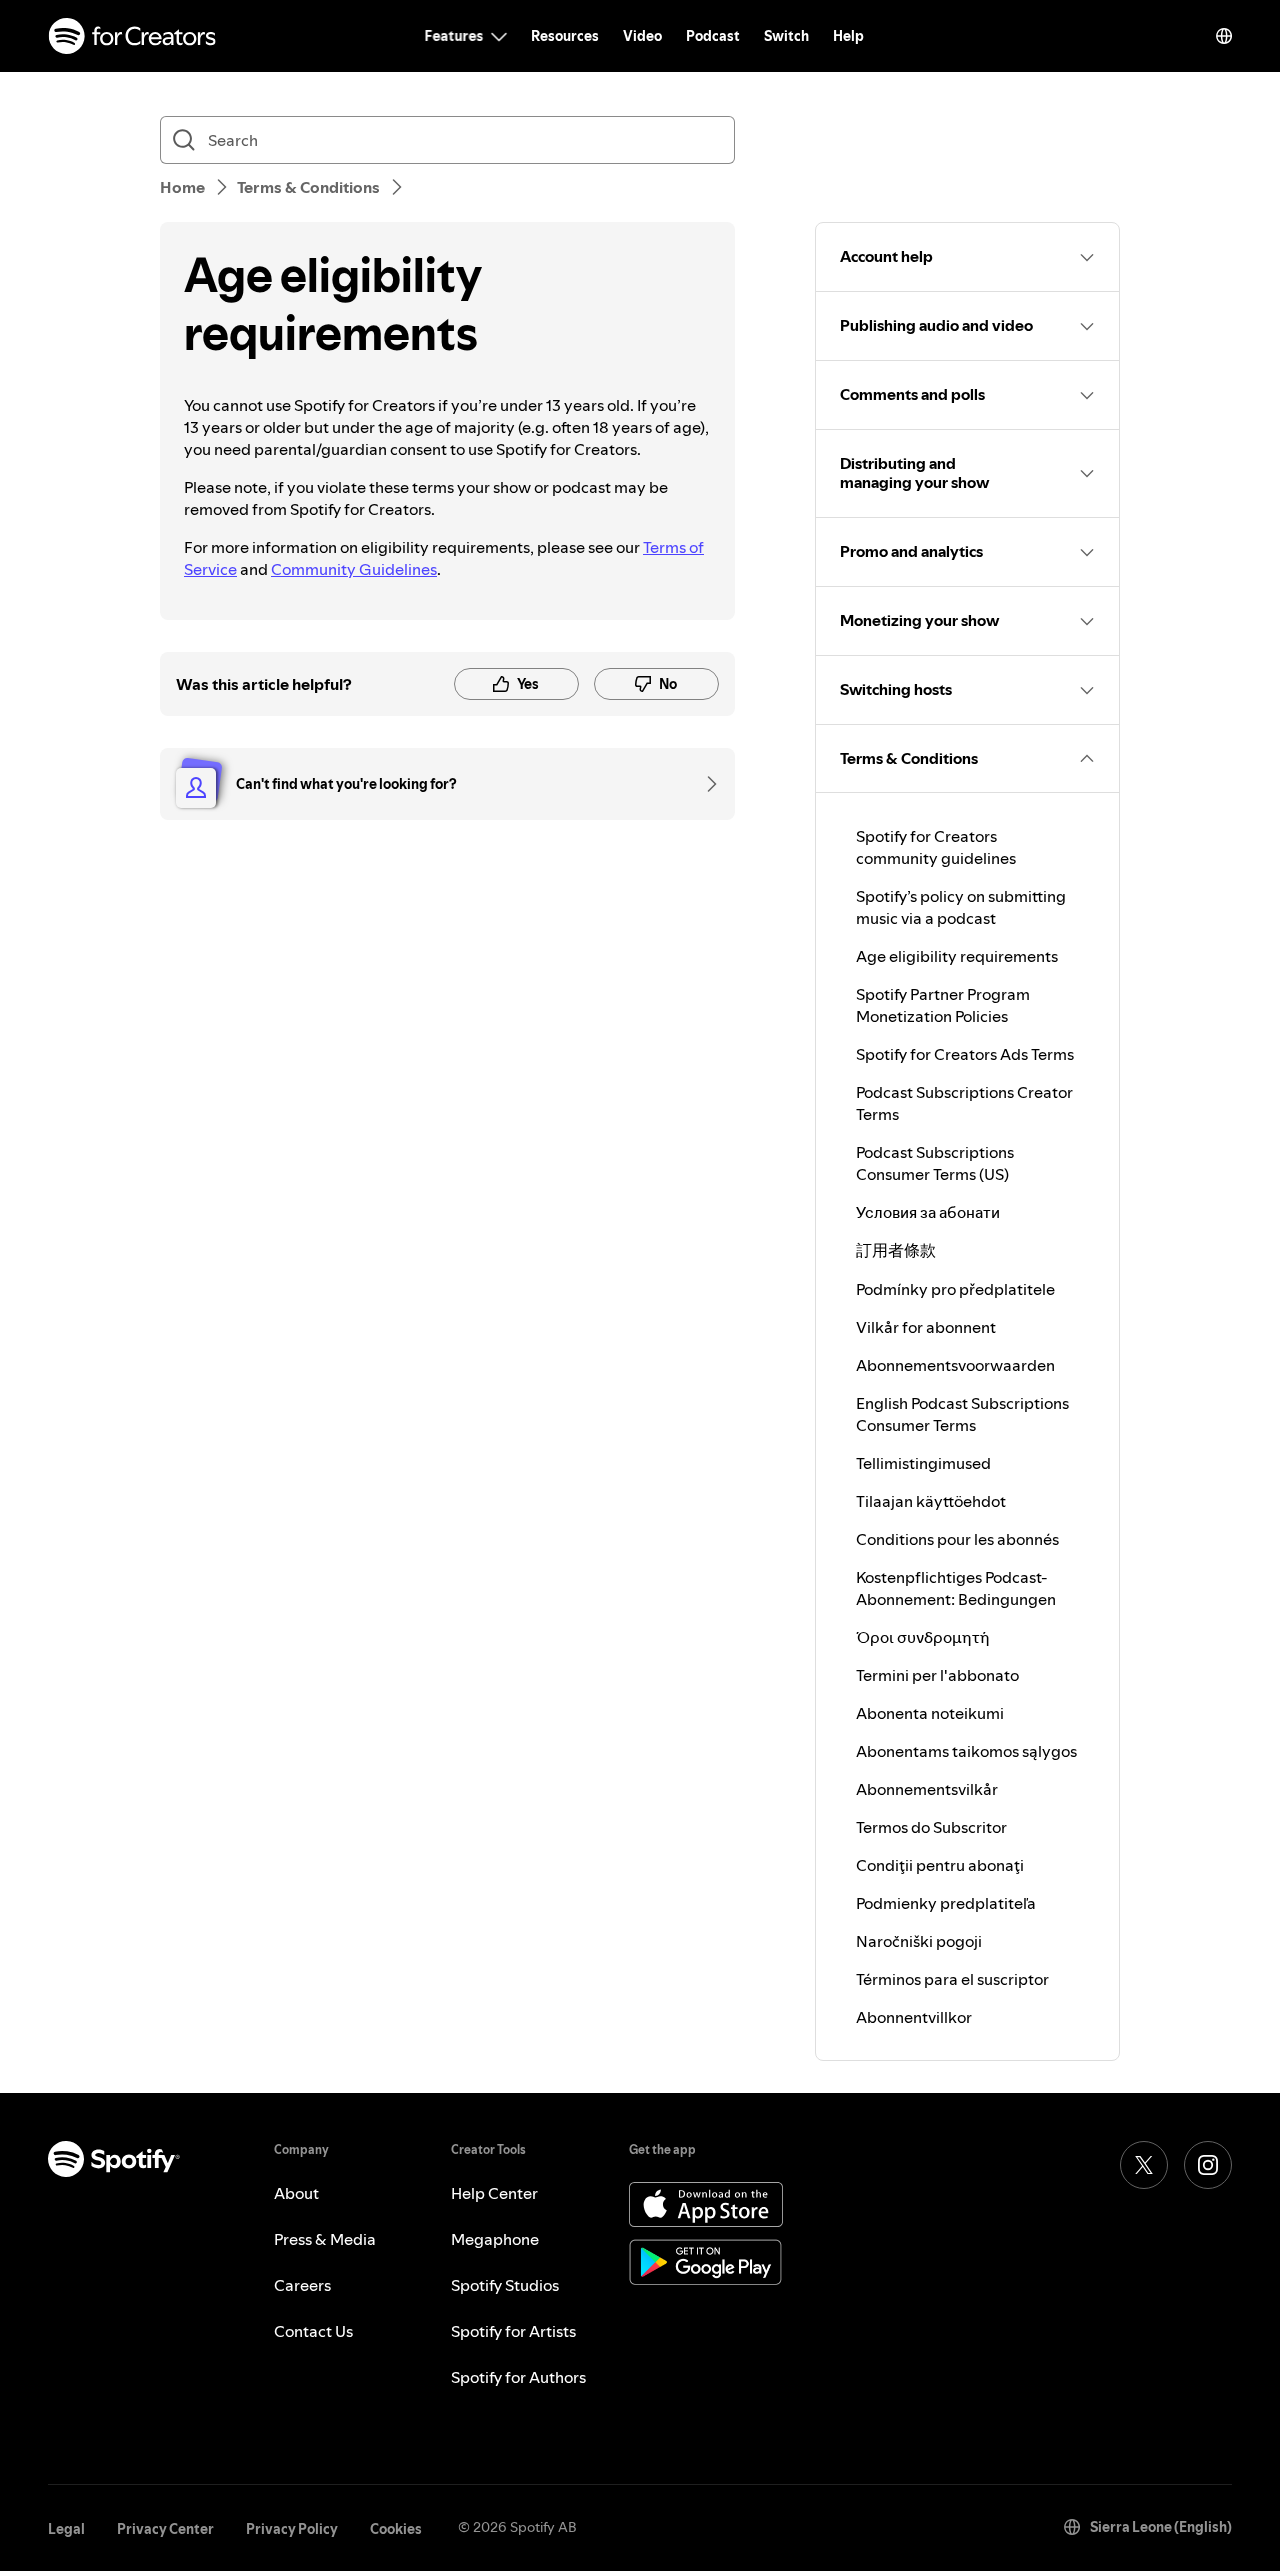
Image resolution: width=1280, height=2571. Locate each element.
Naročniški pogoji (919, 1941)
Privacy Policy (292, 2529)
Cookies (396, 2529)
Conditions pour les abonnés (957, 1539)
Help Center (494, 2193)
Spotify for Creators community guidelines (936, 847)
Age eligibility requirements (957, 956)
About (296, 2193)
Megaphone (495, 2239)
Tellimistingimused (923, 1463)
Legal (66, 2529)
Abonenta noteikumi (930, 1713)
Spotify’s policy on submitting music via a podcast (961, 907)
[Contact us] (705, 784)
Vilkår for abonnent (926, 1327)
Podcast (713, 36)
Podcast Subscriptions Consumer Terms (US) (935, 1163)
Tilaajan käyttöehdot (931, 1501)
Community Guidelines (354, 569)
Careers (302, 2285)
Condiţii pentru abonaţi (940, 1865)
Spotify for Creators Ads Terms (965, 1054)
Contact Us (313, 2331)
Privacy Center (165, 2529)
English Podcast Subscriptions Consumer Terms (962, 1414)
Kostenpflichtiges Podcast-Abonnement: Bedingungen (956, 1588)
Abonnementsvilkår (927, 1789)
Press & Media (325, 2239)
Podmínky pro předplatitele (955, 1289)
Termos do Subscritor (931, 1827)
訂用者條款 (896, 1250)
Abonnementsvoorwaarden (955, 1365)
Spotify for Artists (513, 2331)
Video (642, 36)
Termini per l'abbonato (937, 1675)
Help (848, 36)
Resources (565, 36)
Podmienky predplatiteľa (946, 1903)
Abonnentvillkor (914, 2017)
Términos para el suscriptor (952, 1979)
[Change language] (1224, 36)
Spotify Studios (505, 2285)
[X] (1144, 2165)
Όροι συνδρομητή (923, 1637)
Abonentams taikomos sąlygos (966, 1751)
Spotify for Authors (518, 2377)
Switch (786, 36)
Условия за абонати (928, 1212)
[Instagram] (1208, 2165)
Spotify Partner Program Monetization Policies (943, 1005)
